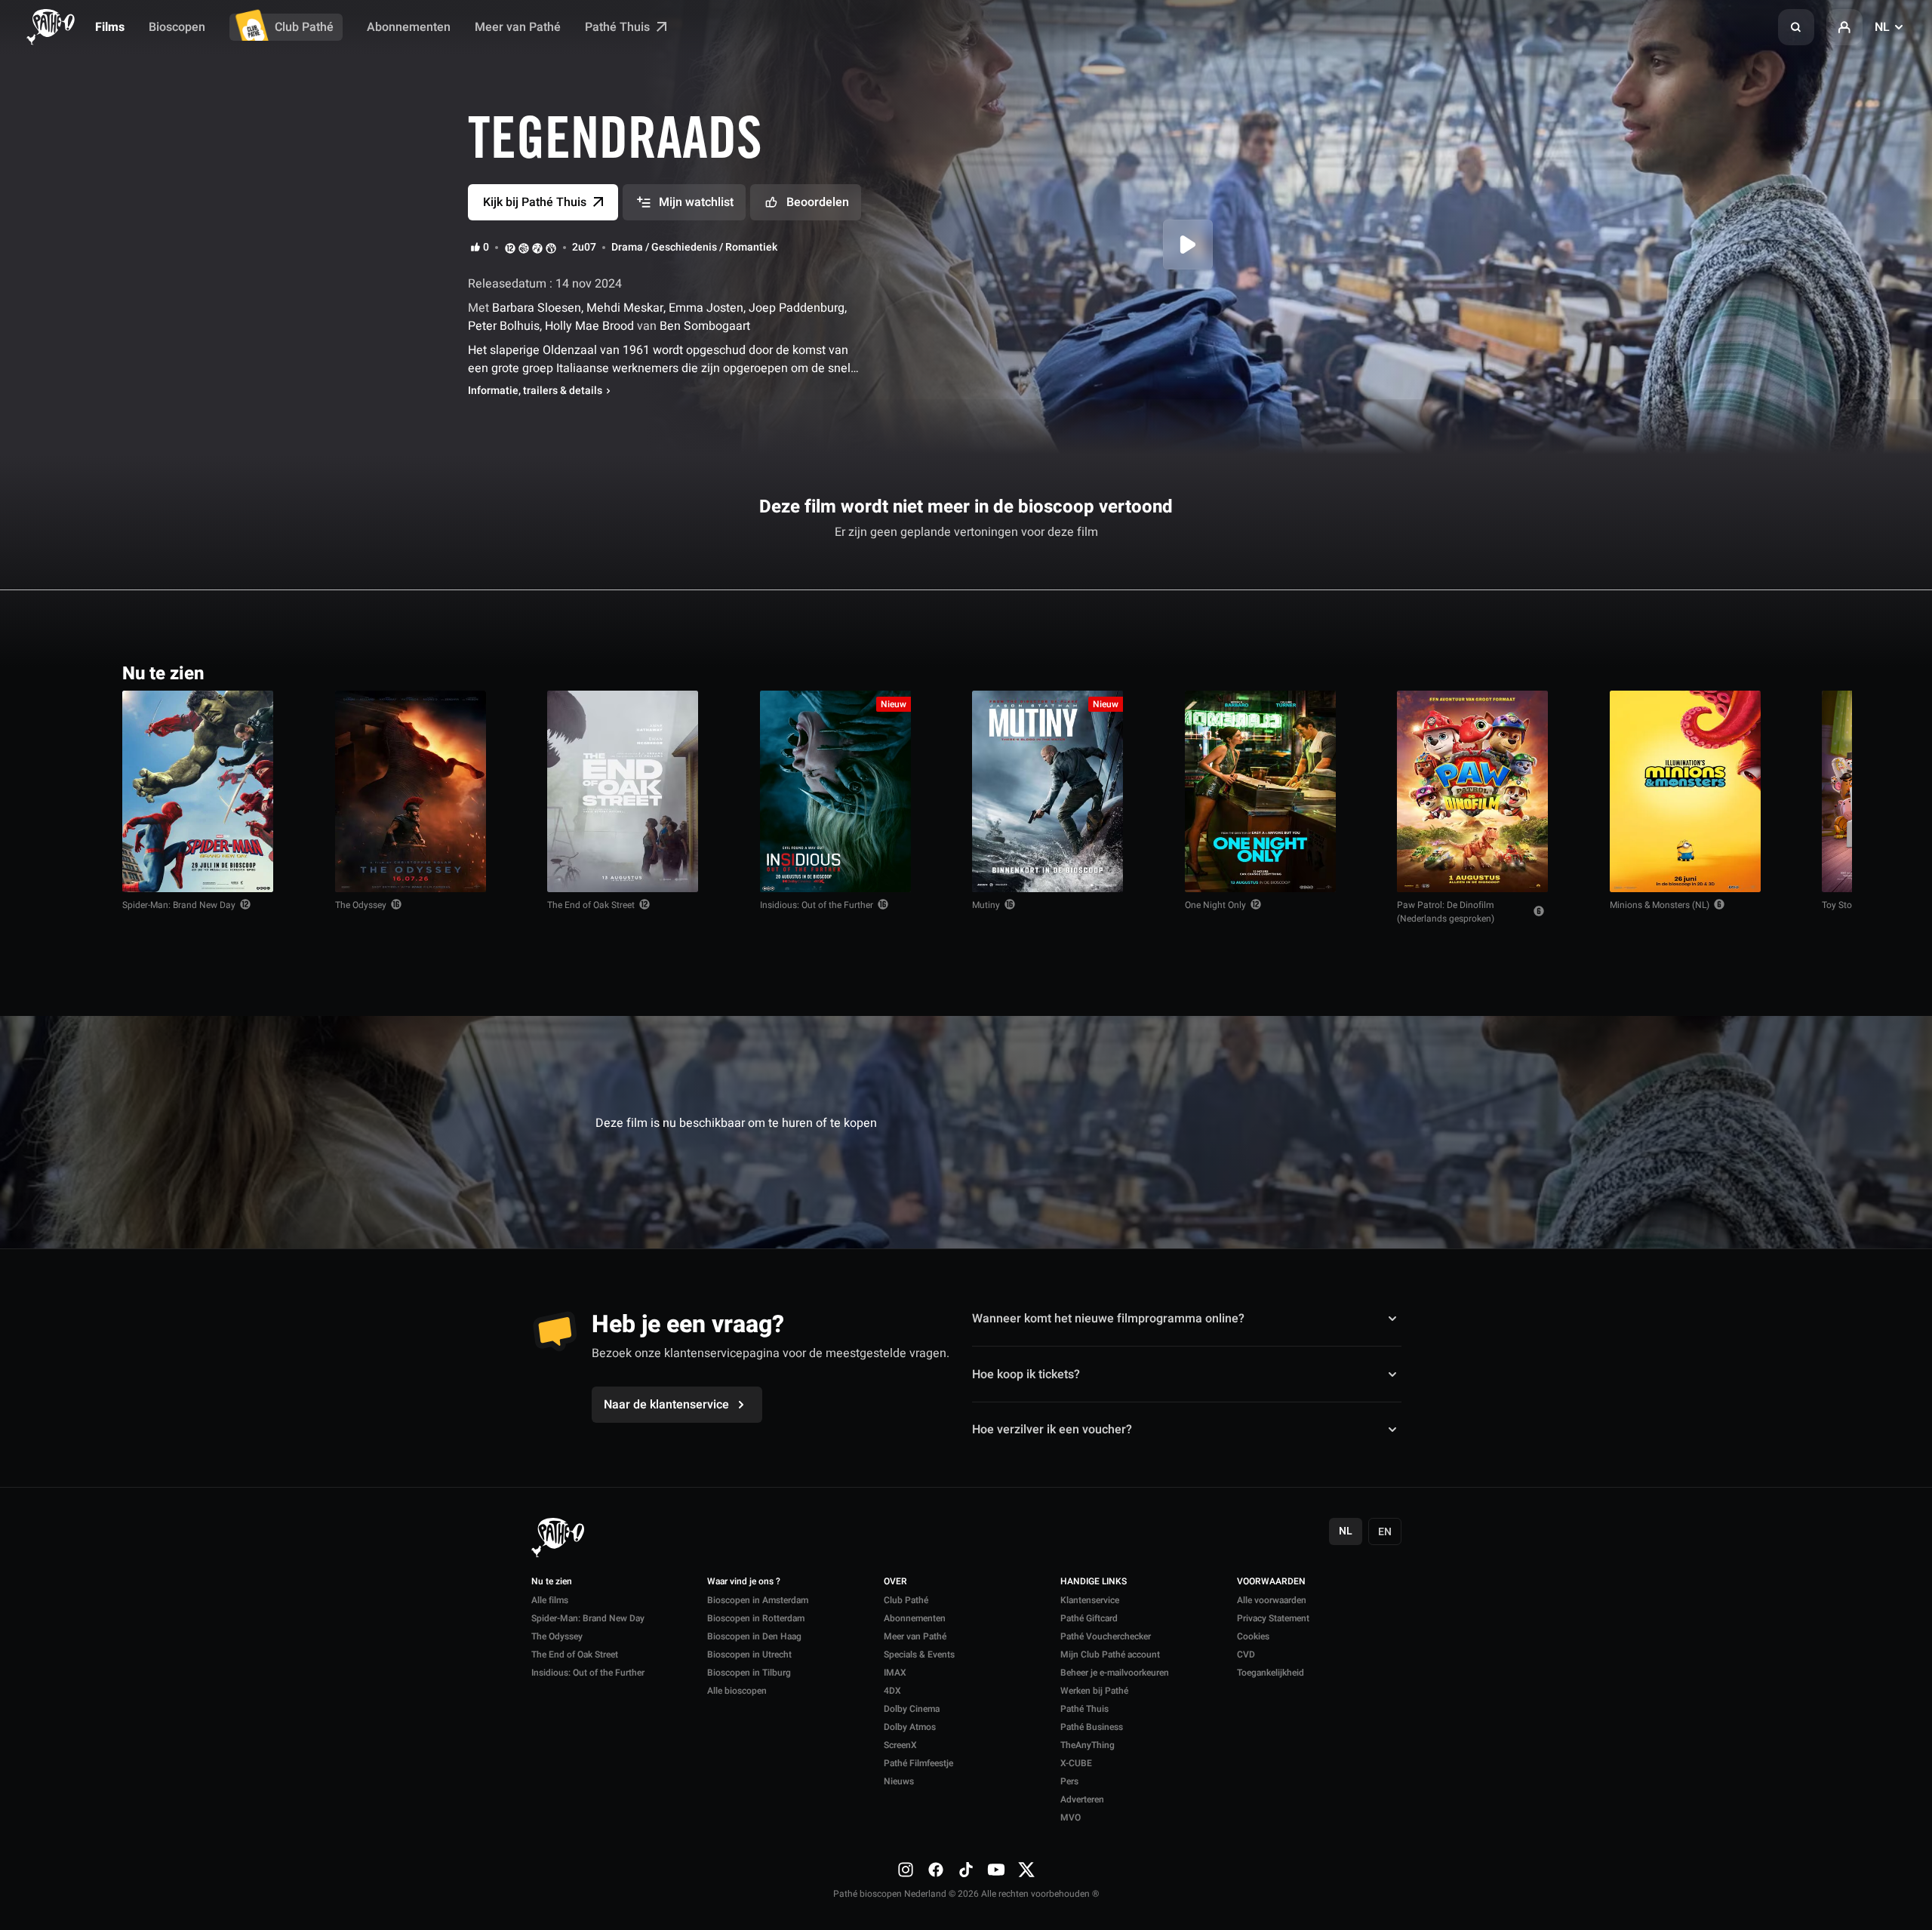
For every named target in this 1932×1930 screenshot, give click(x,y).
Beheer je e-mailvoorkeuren (1115, 1673)
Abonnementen (409, 27)
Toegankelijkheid (1271, 1673)
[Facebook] (936, 1869)
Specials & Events (919, 1655)
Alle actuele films (1752, 672)
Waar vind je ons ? (744, 1582)
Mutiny (986, 905)
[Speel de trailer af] (1188, 245)
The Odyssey (361, 905)
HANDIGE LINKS (1094, 1582)
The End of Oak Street (591, 905)
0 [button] (486, 248)
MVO (1071, 1818)
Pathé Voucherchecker (1106, 1636)
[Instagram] (906, 1869)
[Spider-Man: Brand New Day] (198, 791)
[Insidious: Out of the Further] (835, 791)
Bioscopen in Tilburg (749, 1673)
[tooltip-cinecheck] (524, 248)
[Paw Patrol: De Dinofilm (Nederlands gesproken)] (1472, 791)
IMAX (895, 1673)
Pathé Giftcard (1089, 1618)
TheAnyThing (1088, 1745)
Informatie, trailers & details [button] (535, 391)
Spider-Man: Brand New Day (179, 905)
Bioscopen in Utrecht (749, 1655)
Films (110, 27)
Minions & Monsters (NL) (1660, 905)
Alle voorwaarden (1272, 1600)
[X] (1026, 1869)
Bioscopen (177, 27)
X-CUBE (1076, 1763)
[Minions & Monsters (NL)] (1685, 791)
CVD (1246, 1655)
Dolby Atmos (910, 1727)
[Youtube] (996, 1869)
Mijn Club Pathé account (1110, 1655)
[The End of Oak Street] (623, 791)
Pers (1069, 1781)
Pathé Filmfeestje (918, 1763)
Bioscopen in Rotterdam (756, 1618)
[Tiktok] (966, 1869)
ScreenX (900, 1745)
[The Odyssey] (411, 791)
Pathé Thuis (619, 27)
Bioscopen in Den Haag (754, 1636)
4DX (892, 1691)
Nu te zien (552, 1582)
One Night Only (1215, 905)
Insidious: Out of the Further (817, 905)
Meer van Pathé (518, 27)
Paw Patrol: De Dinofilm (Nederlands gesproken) (1446, 912)
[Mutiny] (1048, 791)
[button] (1796, 27)
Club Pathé (304, 27)
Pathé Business (1092, 1727)
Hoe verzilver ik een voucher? (1052, 1430)
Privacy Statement (1273, 1618)
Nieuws (899, 1781)
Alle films (550, 1600)
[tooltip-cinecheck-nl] (510, 248)
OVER (895, 1582)
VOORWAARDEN (1271, 1582)
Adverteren (1082, 1799)
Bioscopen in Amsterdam (758, 1600)
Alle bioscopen (737, 1691)
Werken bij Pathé (1094, 1691)
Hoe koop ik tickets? (1026, 1374)
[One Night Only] (1260, 791)
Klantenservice (1090, 1600)
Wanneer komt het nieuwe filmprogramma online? (1108, 1319)
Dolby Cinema (912, 1709)
